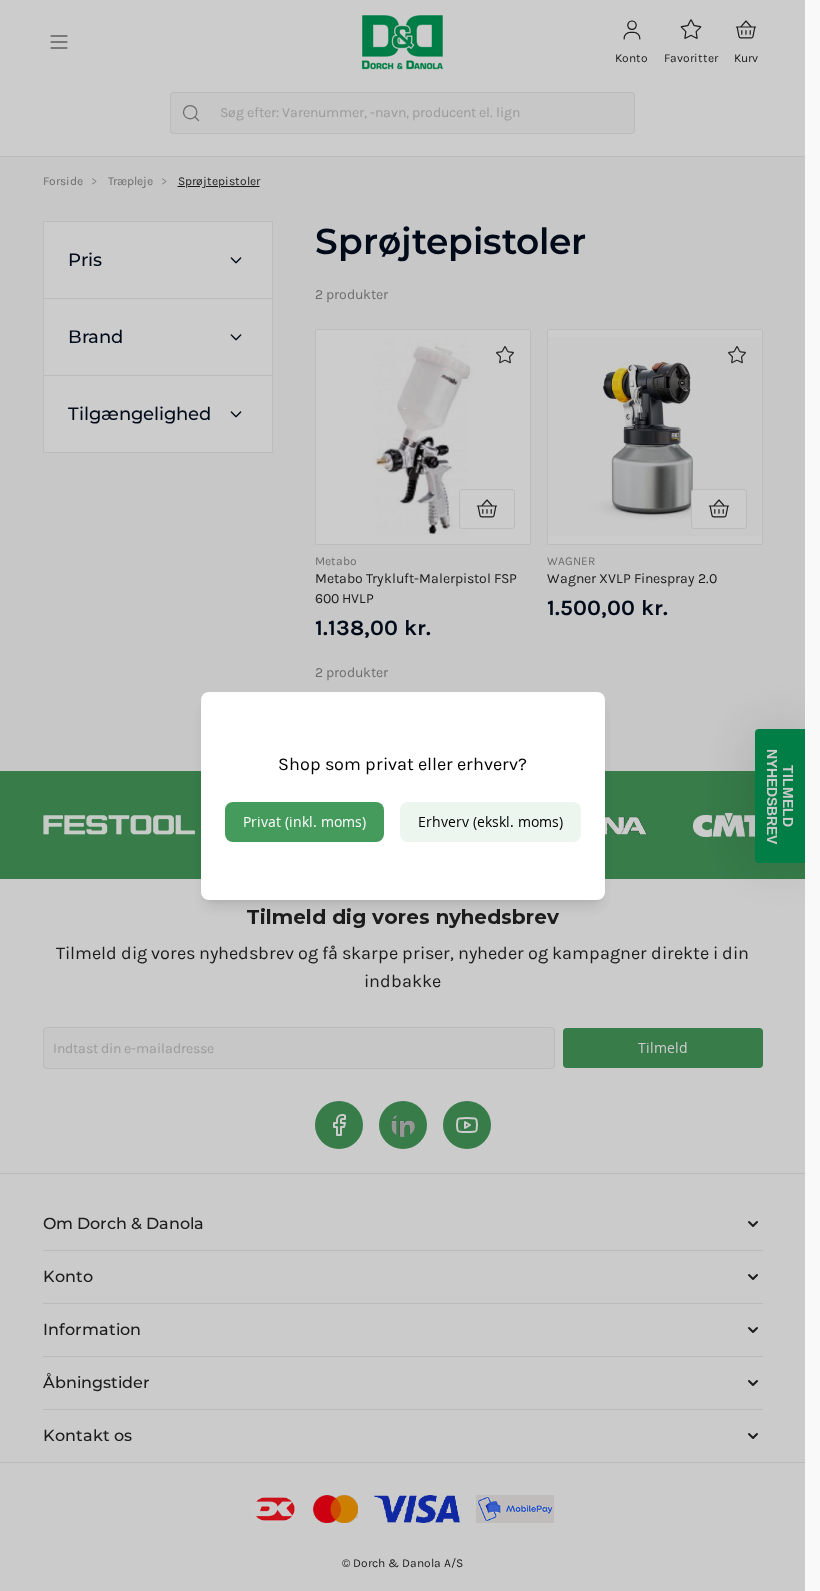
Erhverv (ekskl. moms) (490, 821)
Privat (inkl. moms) (304, 821)
